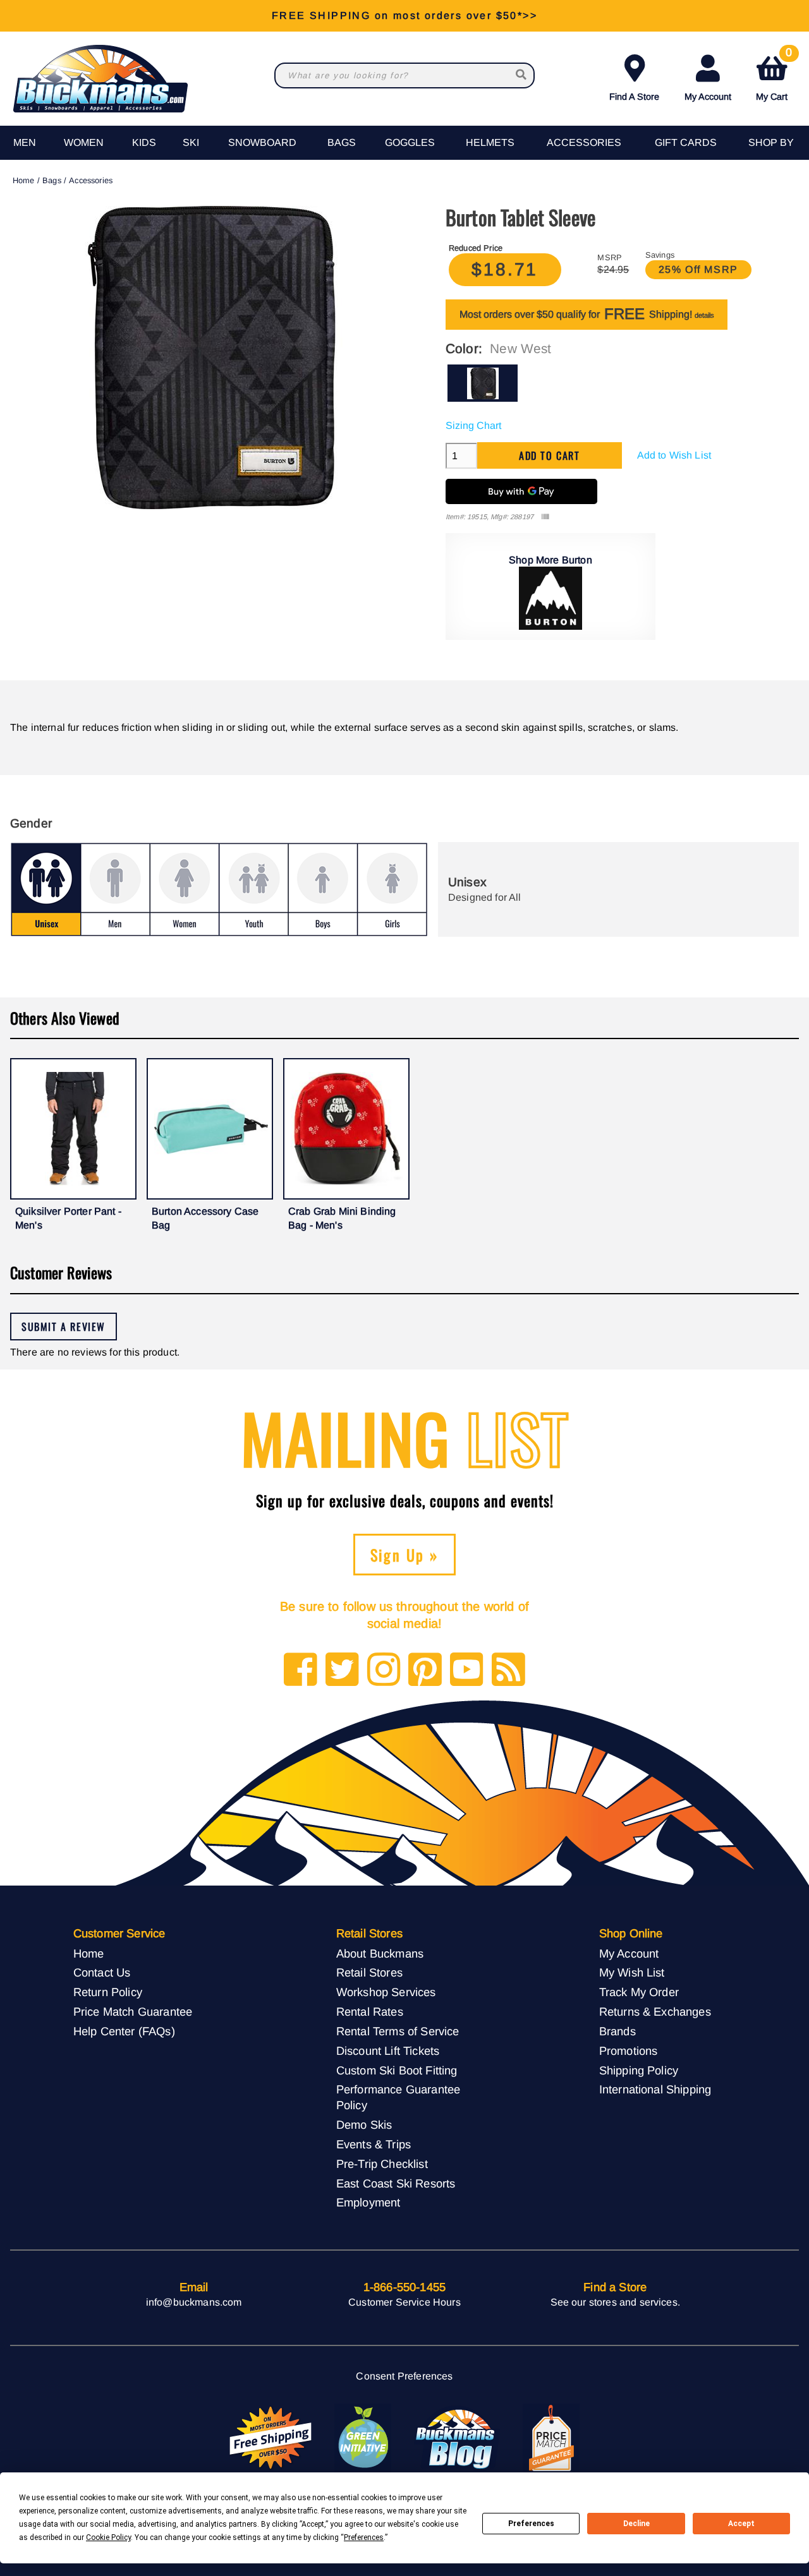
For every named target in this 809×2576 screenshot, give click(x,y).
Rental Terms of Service (398, 2031)
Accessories (584, 142)
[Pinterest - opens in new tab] (425, 1670)
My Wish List (632, 1972)
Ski (191, 142)
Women (84, 142)
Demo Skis (364, 2125)
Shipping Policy (639, 2070)
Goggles (410, 142)
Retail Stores (369, 1972)
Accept (741, 2524)
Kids (144, 142)
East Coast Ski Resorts (396, 2183)
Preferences (531, 2524)
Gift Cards (686, 142)
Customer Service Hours (404, 2302)
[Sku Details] (545, 517)
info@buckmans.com (194, 2302)
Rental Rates (370, 2012)
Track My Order (639, 1992)
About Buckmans (380, 1953)
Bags (342, 142)
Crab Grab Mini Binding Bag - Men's (342, 1218)
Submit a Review (64, 1327)
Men (25, 142)
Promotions (629, 2051)
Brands (617, 2031)
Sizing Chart (473, 425)
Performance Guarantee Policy (398, 2097)
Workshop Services (386, 1992)
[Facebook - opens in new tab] (301, 1670)
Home (24, 180)
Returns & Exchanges (655, 2012)
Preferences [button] (364, 2537)
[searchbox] (522, 75)
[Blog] (508, 1670)
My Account (708, 97)
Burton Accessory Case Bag (205, 1218)
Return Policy (108, 1992)
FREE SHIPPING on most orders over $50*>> (404, 15)
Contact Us (102, 1972)
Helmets (490, 142)
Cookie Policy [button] (108, 2537)
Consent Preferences (404, 2376)
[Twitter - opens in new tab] (342, 1670)
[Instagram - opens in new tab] (384, 1670)
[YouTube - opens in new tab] (467, 1670)
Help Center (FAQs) (124, 2031)
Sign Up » (405, 1555)
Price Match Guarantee (133, 2012)
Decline (636, 2524)
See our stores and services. (615, 2302)
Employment (368, 2202)
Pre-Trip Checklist (382, 2164)
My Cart (774, 75)
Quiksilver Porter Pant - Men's (68, 1218)
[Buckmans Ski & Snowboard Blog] (457, 2438)
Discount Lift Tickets (388, 2051)
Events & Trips (374, 2144)
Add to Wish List (674, 455)
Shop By (771, 142)
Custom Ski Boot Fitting (397, 2070)
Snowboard (262, 142)
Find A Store (634, 97)
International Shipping (655, 2089)
